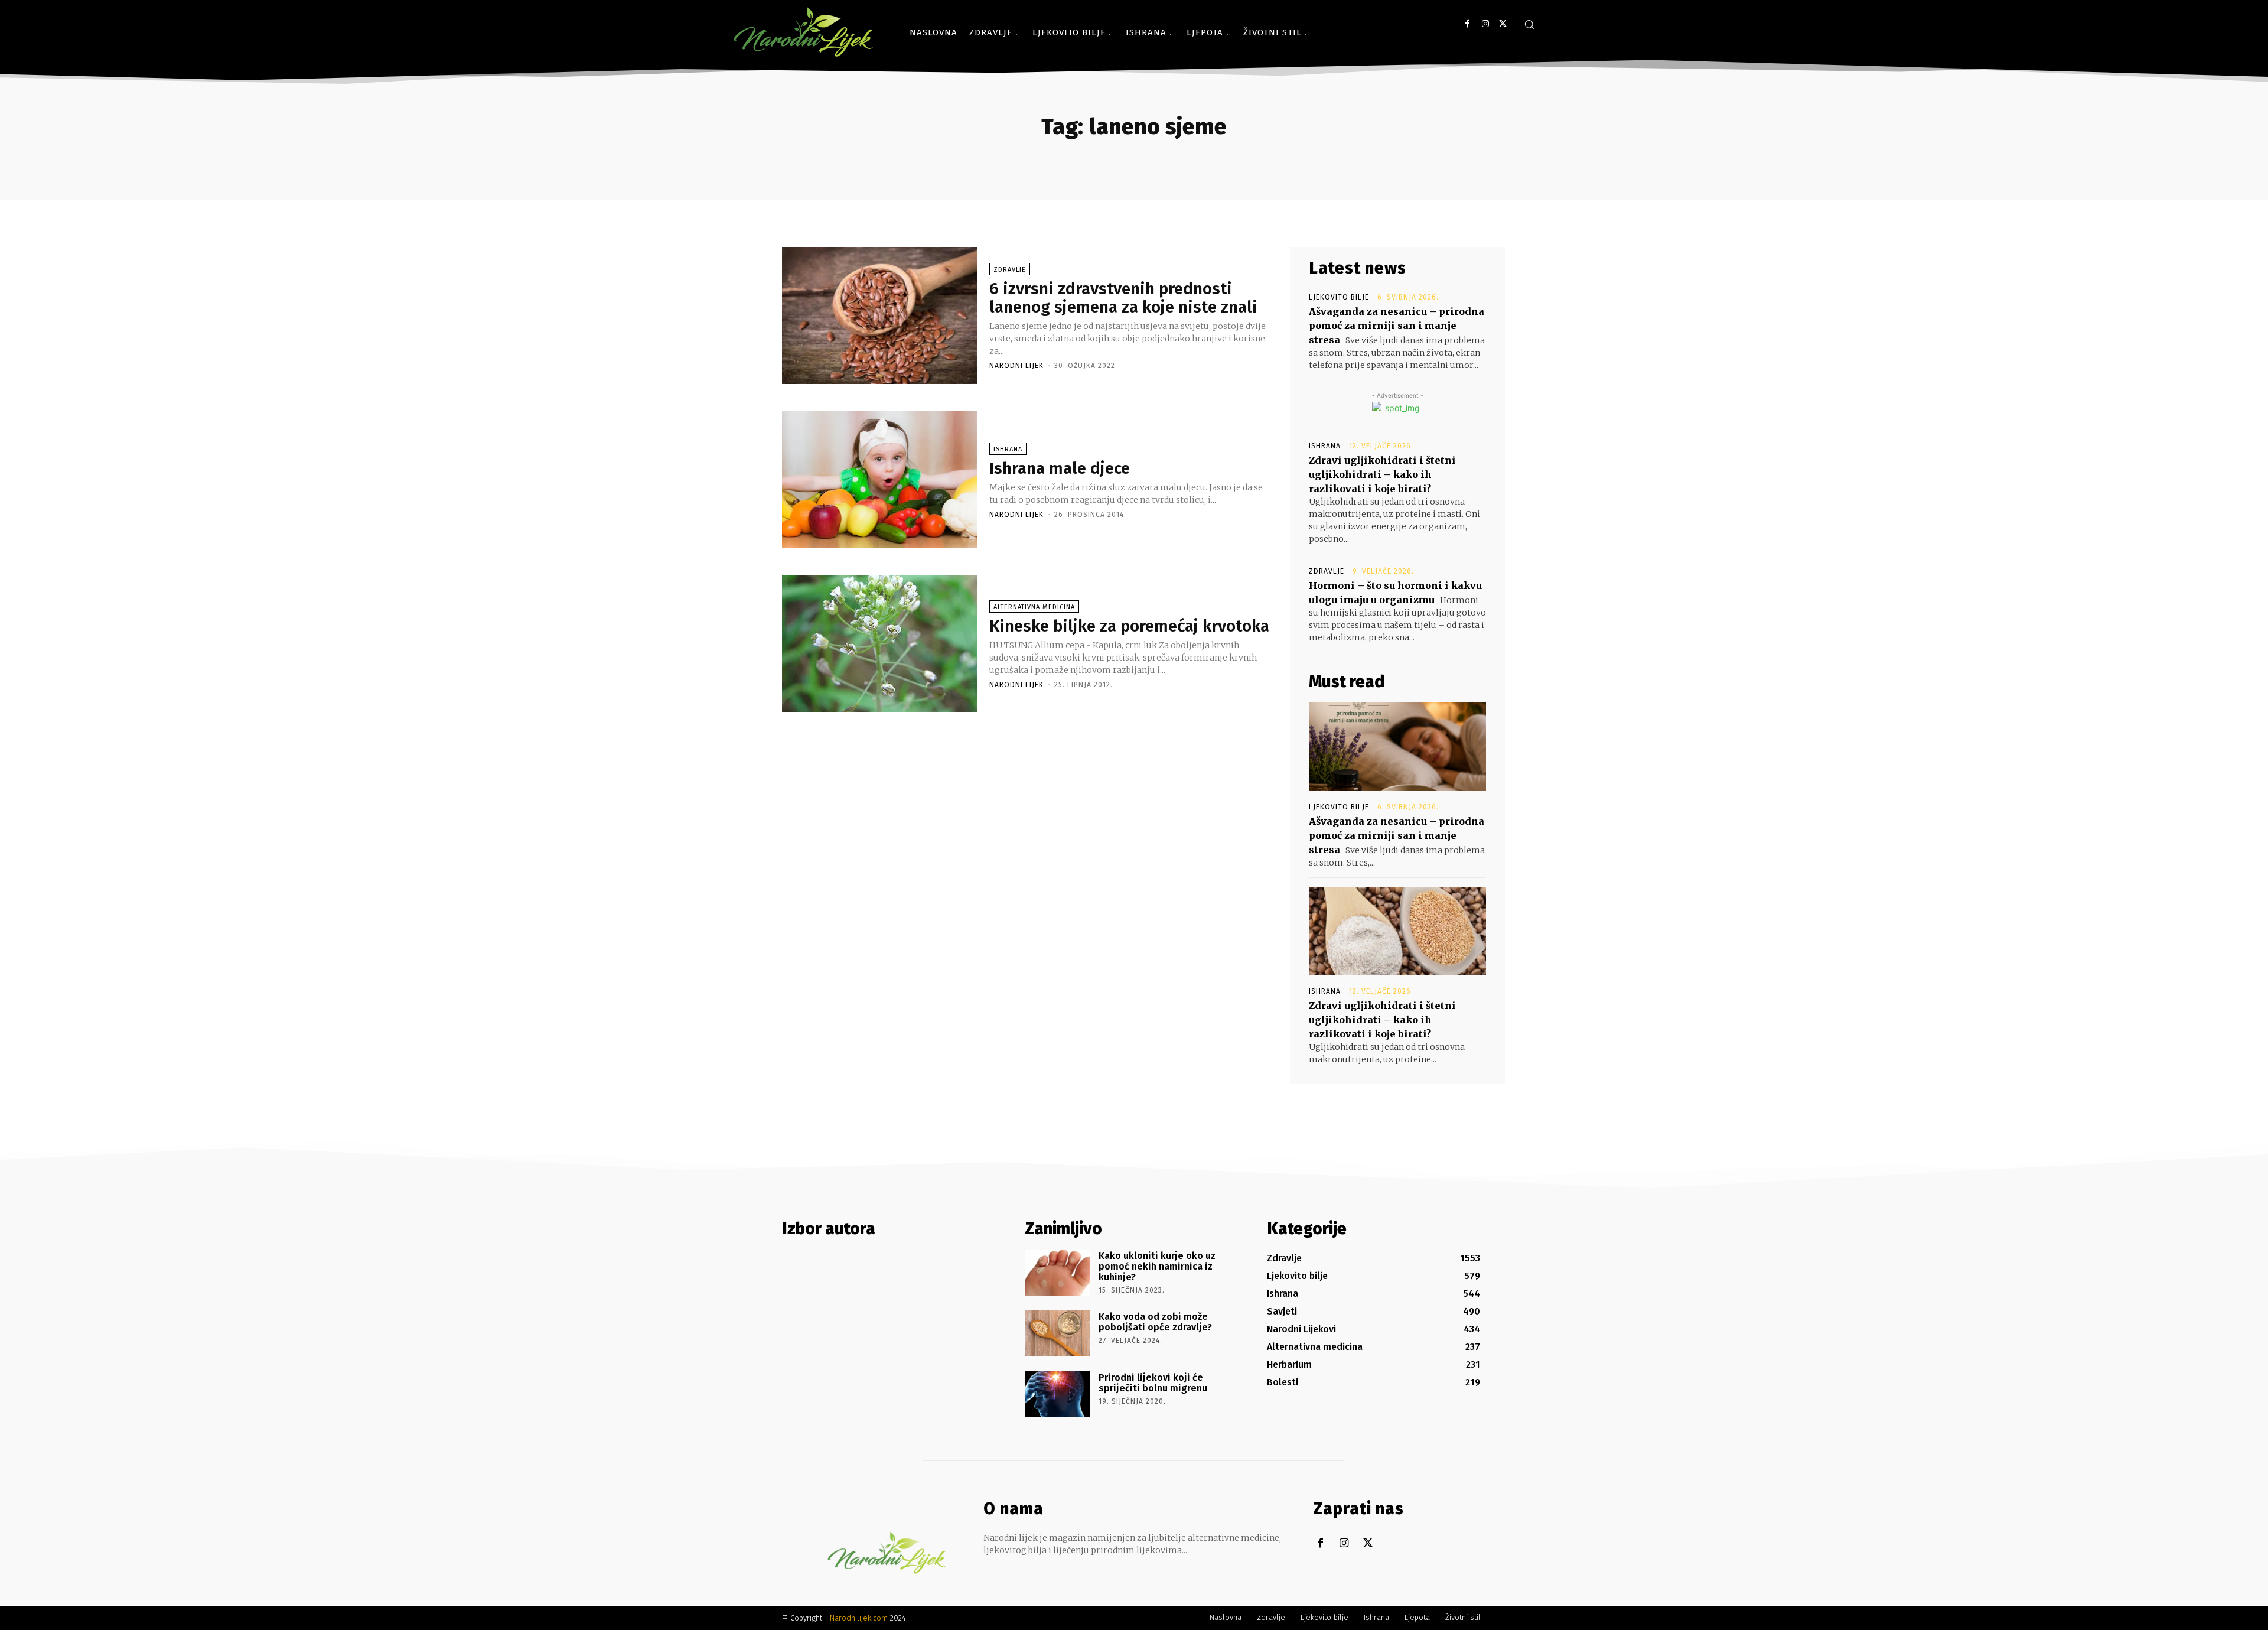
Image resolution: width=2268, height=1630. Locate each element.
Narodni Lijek (1016, 366)
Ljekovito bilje (1339, 297)
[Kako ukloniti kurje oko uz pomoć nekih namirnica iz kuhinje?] (1058, 1273)
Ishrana (1008, 449)
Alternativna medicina (1034, 607)
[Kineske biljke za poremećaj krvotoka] (880, 644)
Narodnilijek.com (859, 1618)
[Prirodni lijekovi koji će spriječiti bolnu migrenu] (1058, 1394)
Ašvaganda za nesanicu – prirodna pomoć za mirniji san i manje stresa (1397, 326)
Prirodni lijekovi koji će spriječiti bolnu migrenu (1153, 1383)
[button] (1529, 24)
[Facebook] (1467, 24)
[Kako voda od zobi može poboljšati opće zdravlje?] (1058, 1333)
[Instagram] (1485, 24)
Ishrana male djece (1060, 468)
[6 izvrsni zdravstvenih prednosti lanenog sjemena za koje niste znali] (880, 315)
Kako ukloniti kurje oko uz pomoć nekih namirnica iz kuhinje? (1157, 1266)
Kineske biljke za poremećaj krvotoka (1129, 626)
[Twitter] (1503, 24)
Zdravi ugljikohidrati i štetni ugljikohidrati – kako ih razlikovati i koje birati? (1382, 474)
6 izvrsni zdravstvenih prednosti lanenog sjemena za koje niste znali (1123, 298)
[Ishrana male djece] (880, 480)
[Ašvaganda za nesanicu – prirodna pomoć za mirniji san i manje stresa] (1397, 747)
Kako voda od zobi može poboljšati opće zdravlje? (1155, 1322)
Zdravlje (1010, 270)
